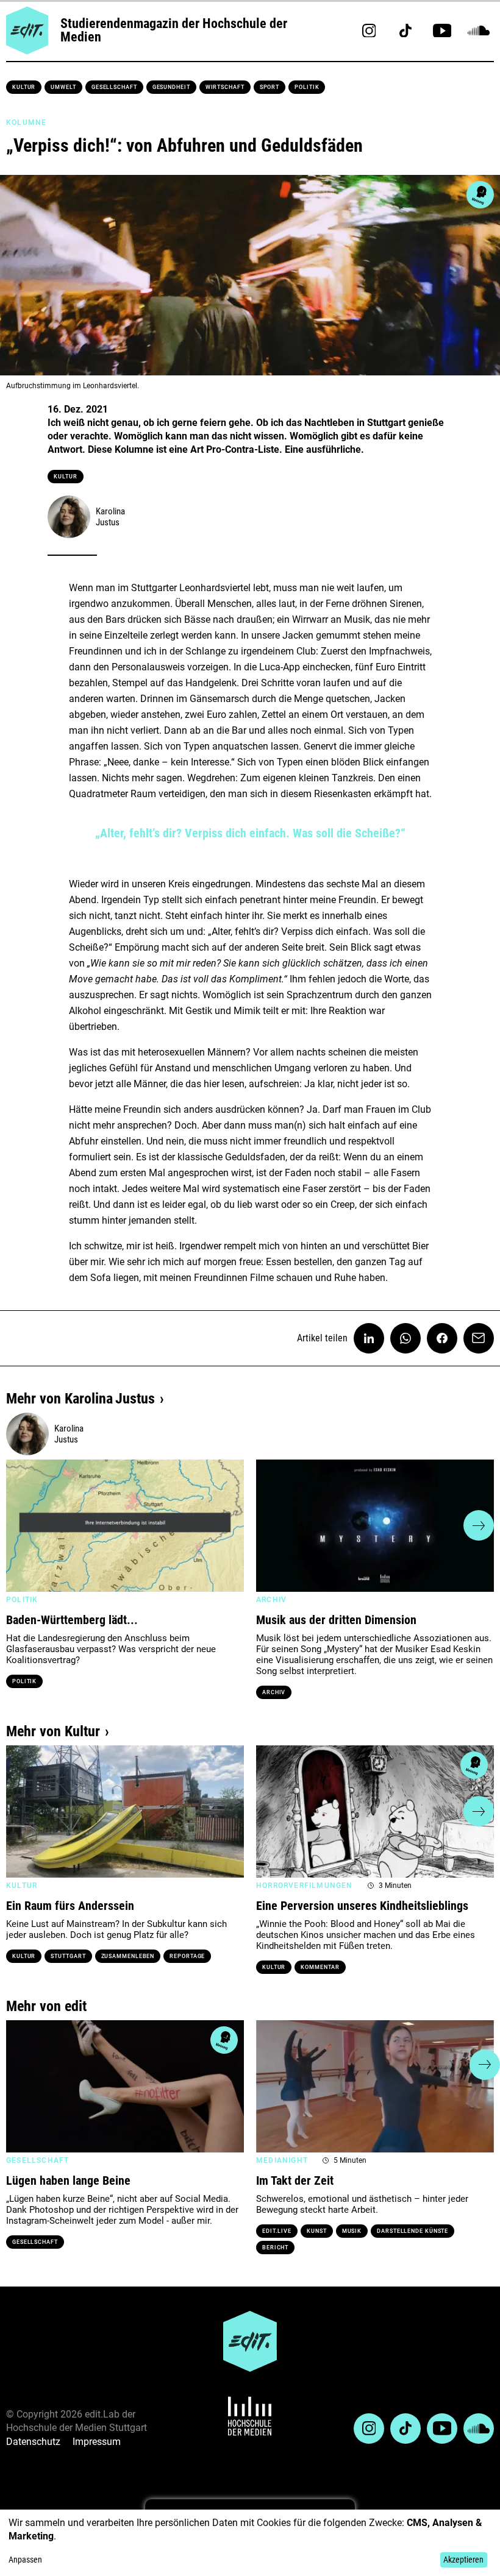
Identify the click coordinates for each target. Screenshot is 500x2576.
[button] (21, 1525)
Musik (352, 2231)
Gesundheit (171, 87)
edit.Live (277, 2231)
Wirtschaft (225, 87)
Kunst (317, 2231)
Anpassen (25, 2560)
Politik (307, 87)
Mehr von (80, 1399)
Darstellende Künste (412, 2231)
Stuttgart (68, 1956)
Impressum (97, 2442)
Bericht (275, 2248)
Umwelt (63, 87)
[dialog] (250, 2543)
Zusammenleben (128, 1956)
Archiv (274, 1692)
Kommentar (320, 1967)
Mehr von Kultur (53, 1731)
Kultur (24, 87)
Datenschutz (33, 2442)
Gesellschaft (114, 87)
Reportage (187, 1956)
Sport (270, 87)
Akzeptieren (463, 2560)
